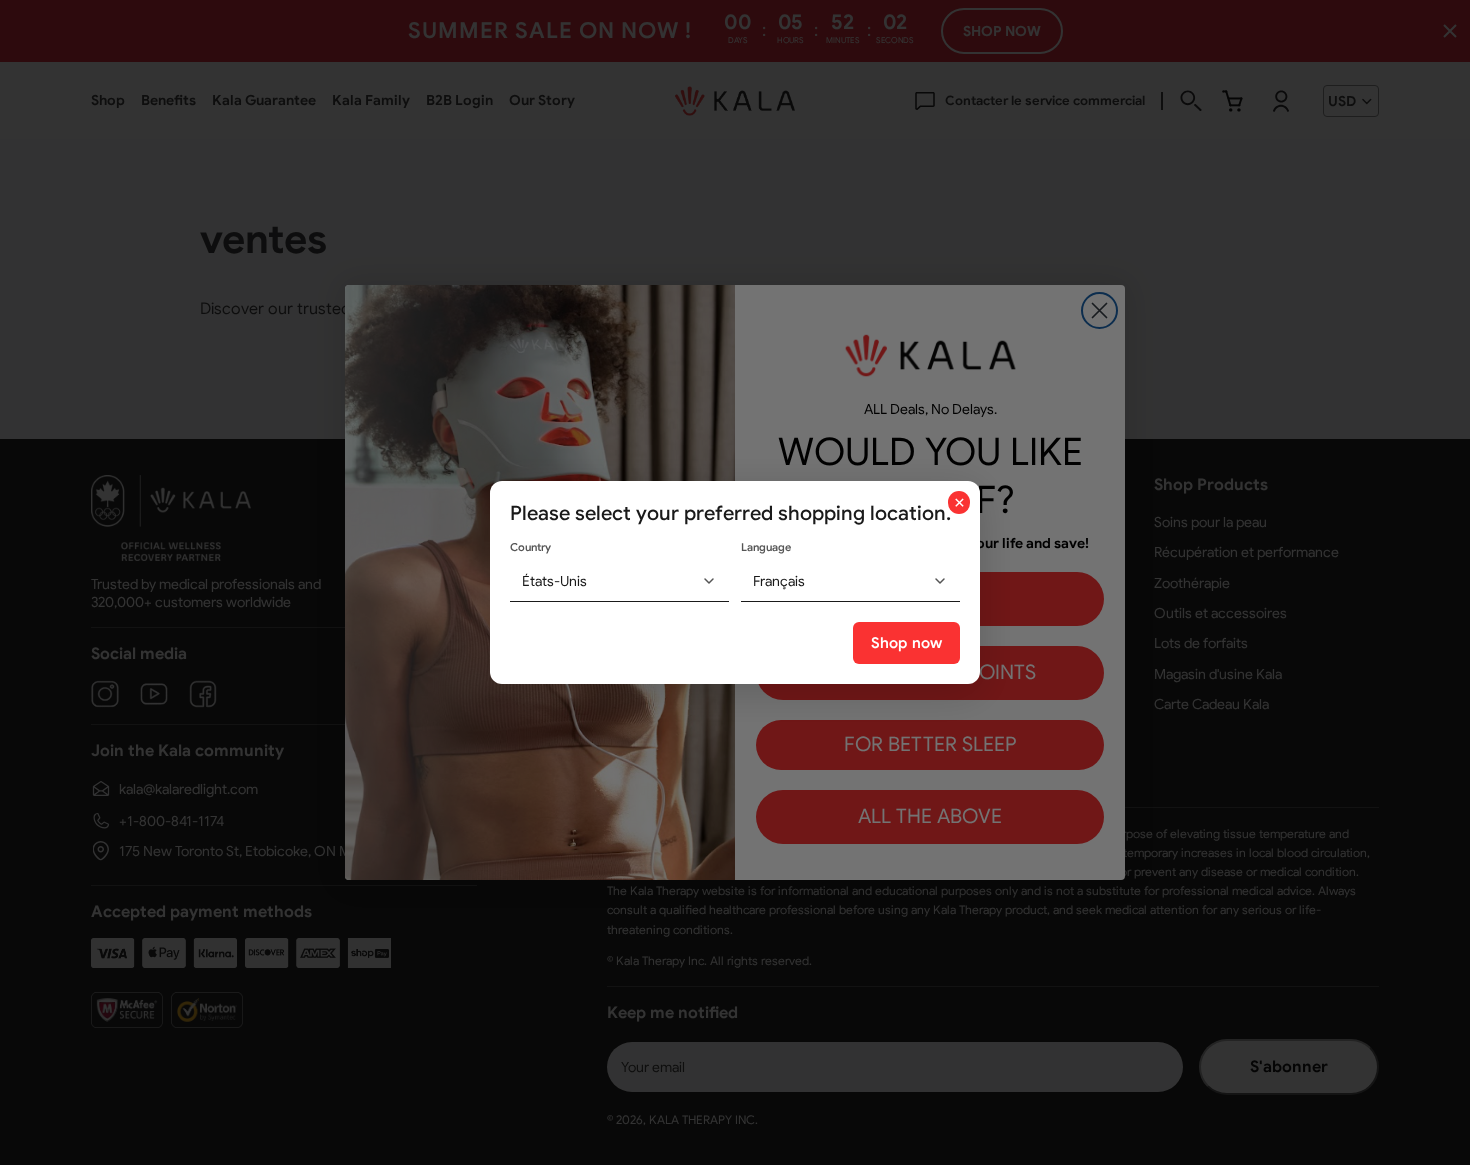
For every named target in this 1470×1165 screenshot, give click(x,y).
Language (766, 547)
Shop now (906, 643)
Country (530, 547)
